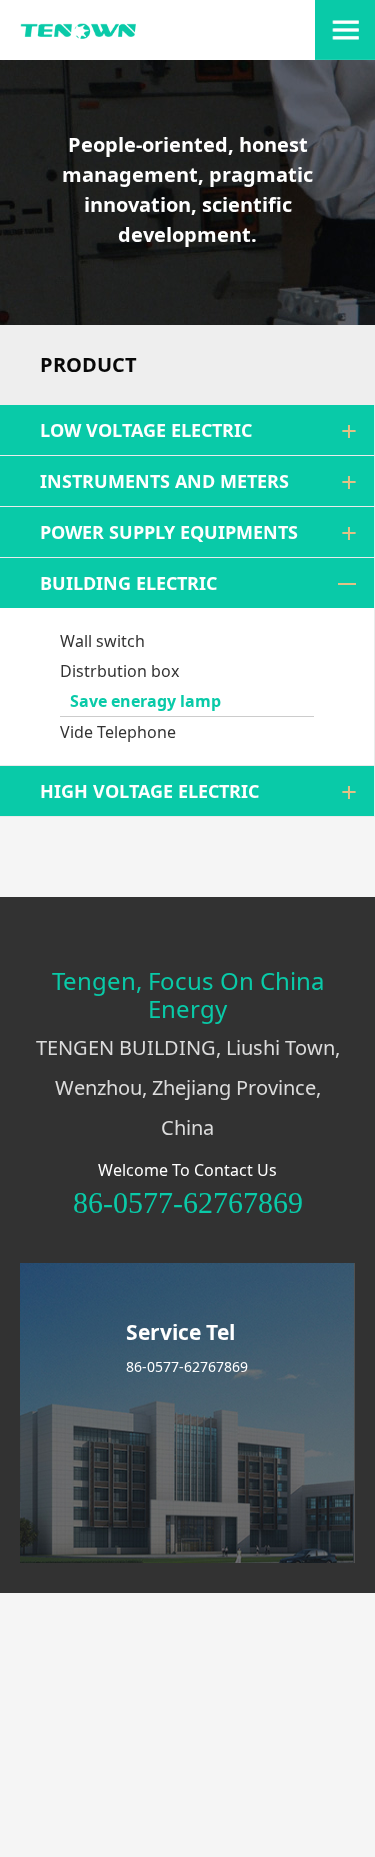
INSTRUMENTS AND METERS (164, 481)
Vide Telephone (118, 732)
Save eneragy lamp (145, 701)
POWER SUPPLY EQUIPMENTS (169, 532)
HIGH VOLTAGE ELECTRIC (149, 791)
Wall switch (102, 641)
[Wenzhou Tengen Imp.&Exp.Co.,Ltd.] (78, 35)
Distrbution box (119, 671)
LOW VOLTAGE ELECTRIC (146, 430)
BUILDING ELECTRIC (128, 583)
